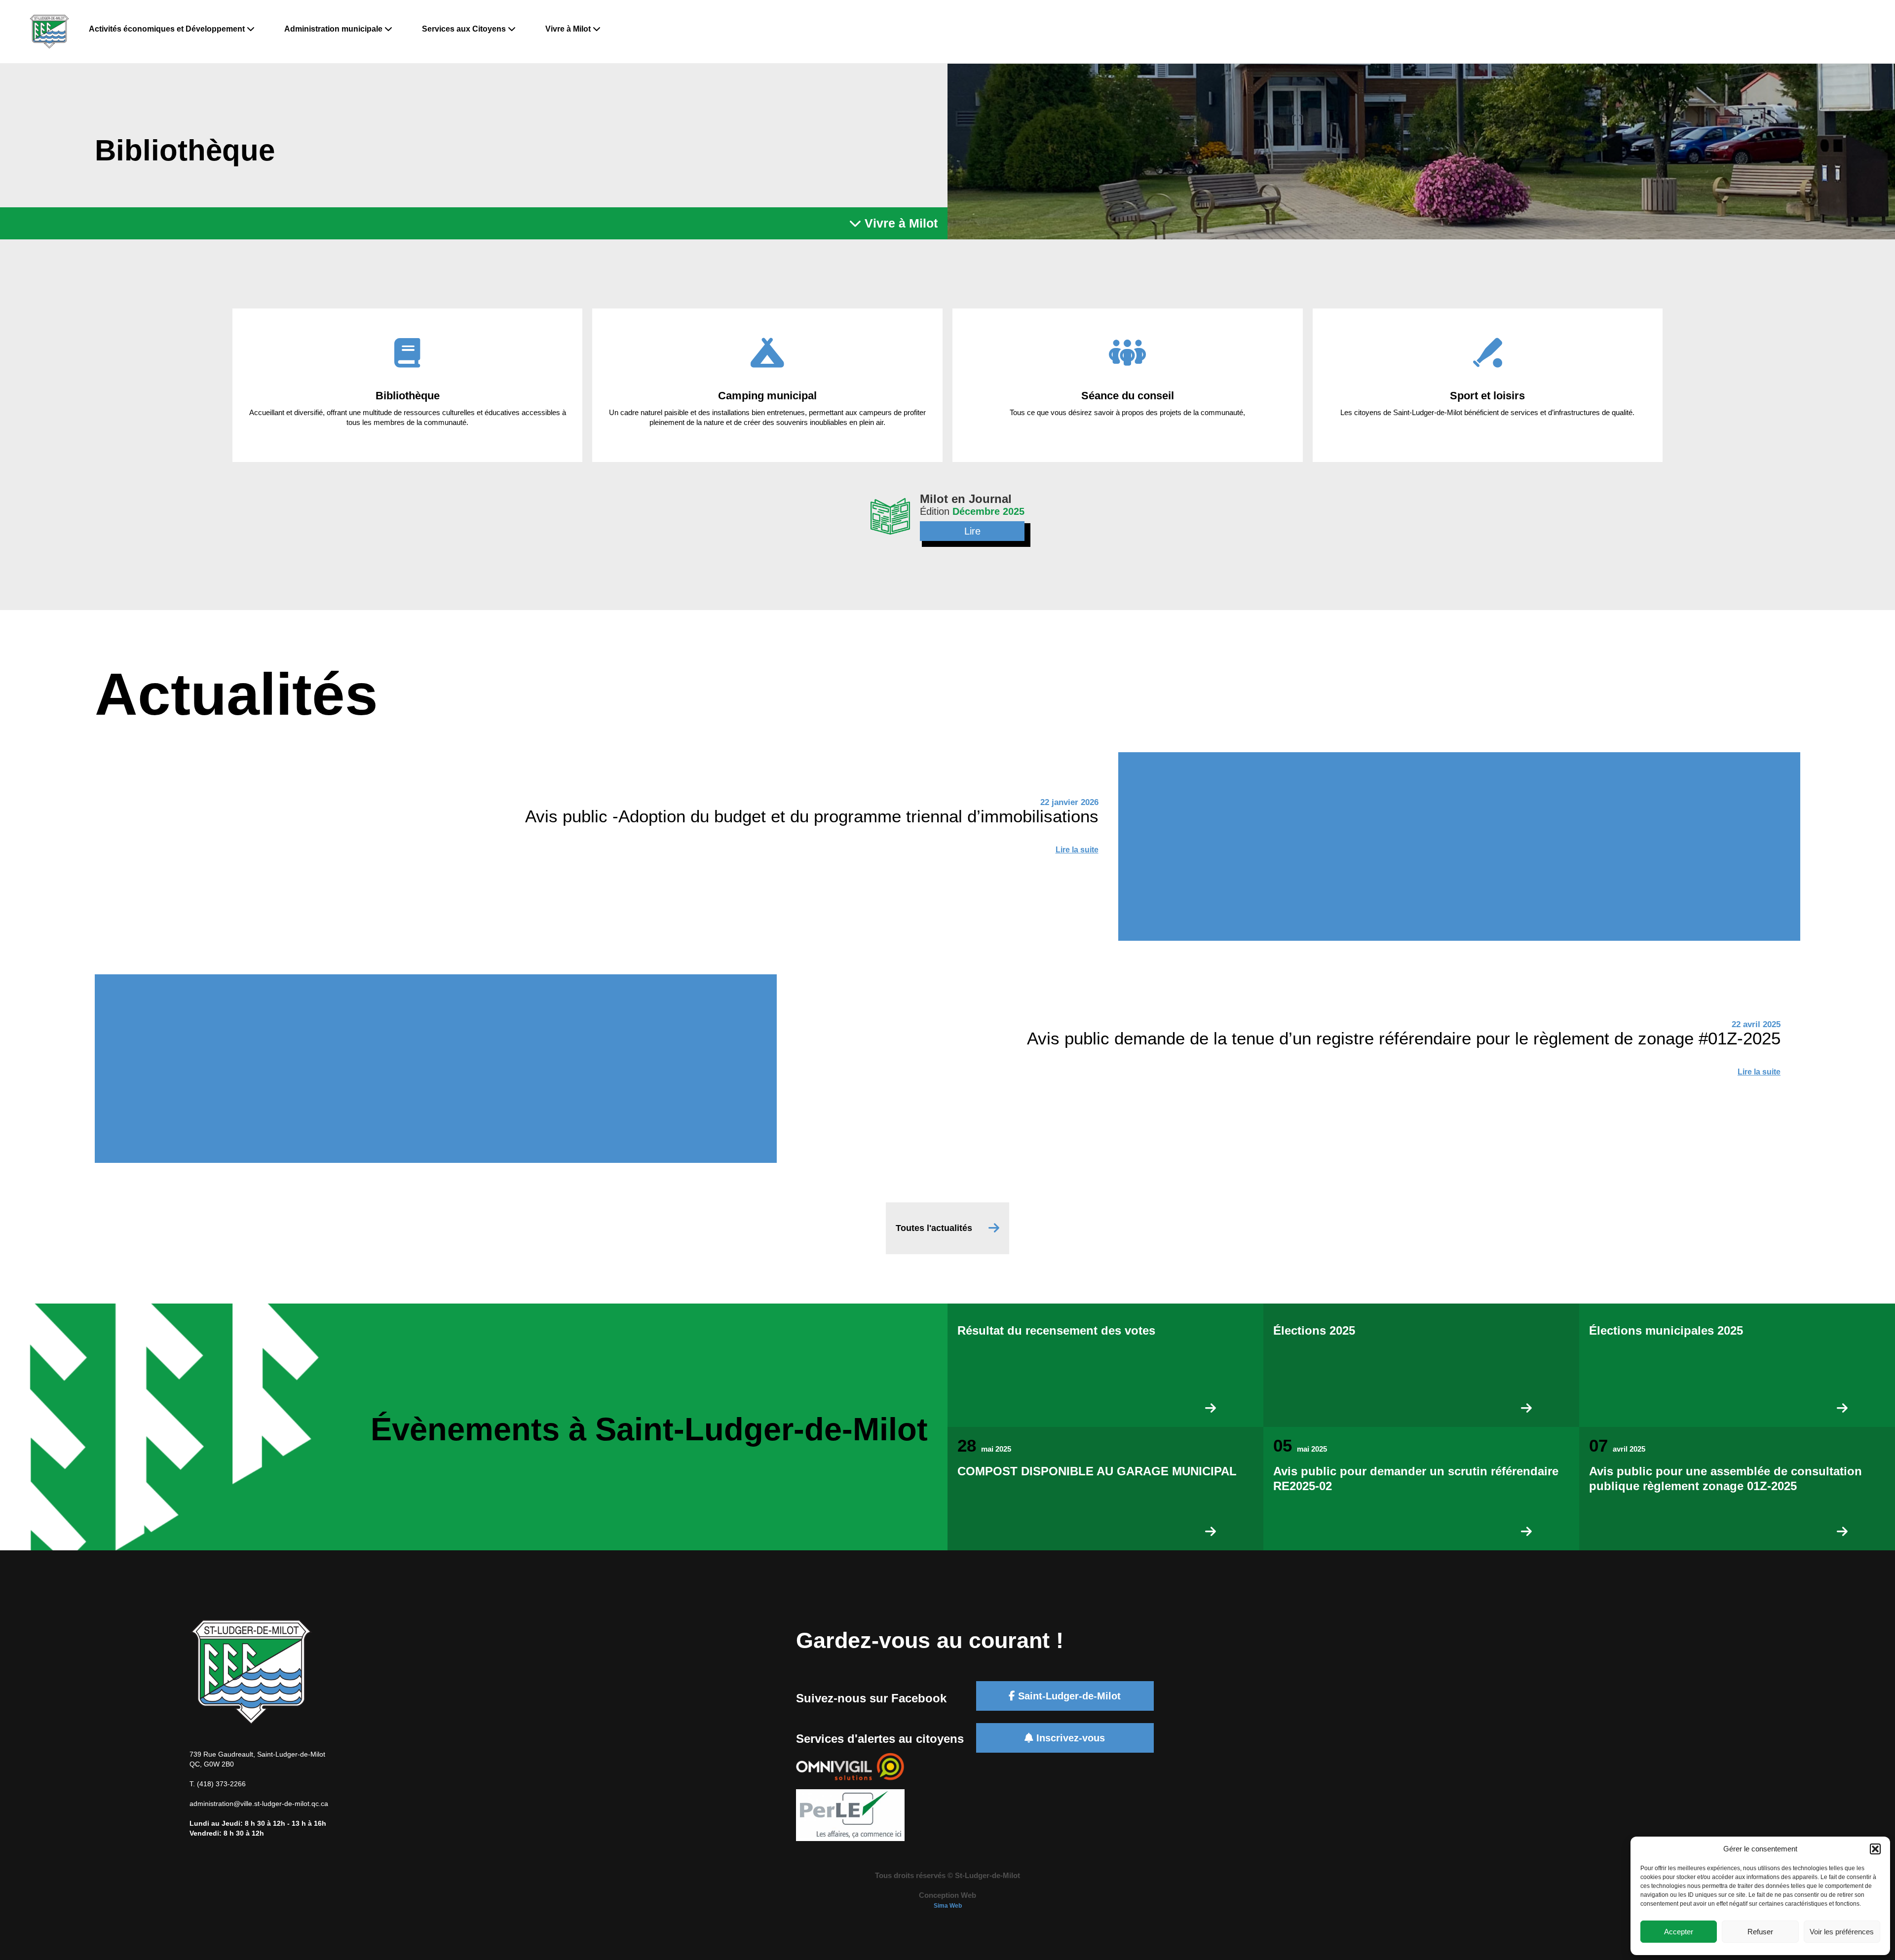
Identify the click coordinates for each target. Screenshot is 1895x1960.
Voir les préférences (1842, 1932)
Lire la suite (1077, 850)
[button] (1875, 1849)
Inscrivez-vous (1069, 1738)
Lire (972, 531)
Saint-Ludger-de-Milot (1068, 1696)
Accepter (1679, 1932)
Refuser (1760, 1932)
